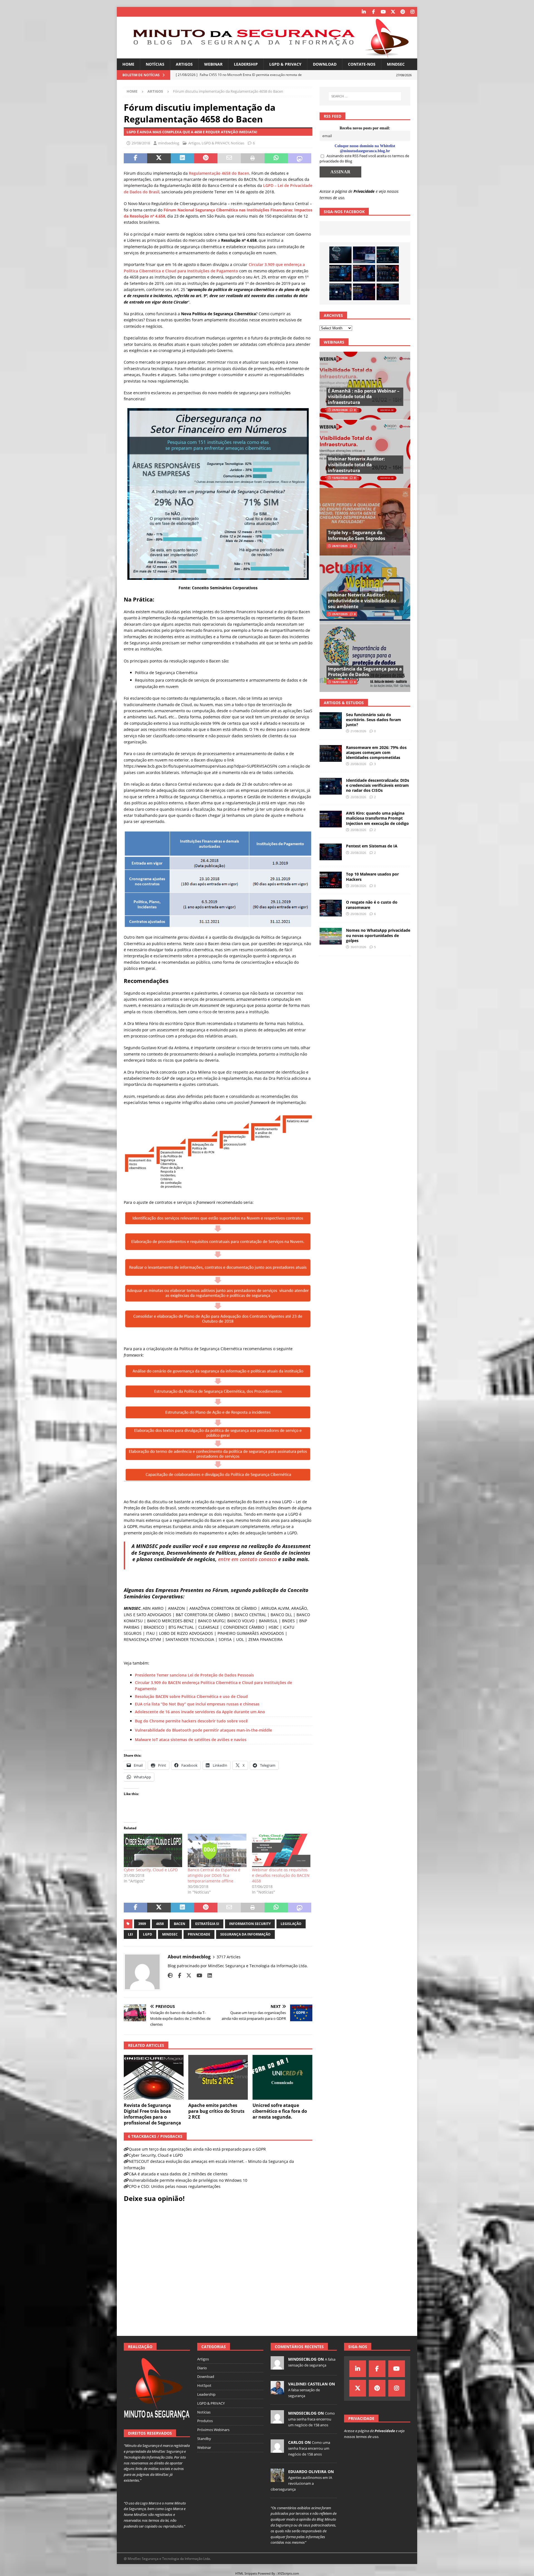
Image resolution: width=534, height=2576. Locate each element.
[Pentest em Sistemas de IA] (388, 292)
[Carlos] (277, 2450)
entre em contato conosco (247, 1559)
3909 (142, 1924)
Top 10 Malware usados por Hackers (372, 877)
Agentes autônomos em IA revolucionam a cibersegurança (301, 2483)
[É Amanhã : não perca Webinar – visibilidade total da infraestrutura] (365, 386)
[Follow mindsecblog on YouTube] (197, 1975)
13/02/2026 (340, 478)
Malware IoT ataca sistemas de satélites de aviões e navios (191, 1740)
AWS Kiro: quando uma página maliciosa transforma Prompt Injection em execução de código (377, 818)
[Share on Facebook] (135, 158)
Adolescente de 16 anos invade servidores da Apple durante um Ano (200, 1712)
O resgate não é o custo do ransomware (372, 905)
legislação (291, 1924)
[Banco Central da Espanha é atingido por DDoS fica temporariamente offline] (217, 1850)
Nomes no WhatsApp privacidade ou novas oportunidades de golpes (378, 935)
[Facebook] (373, 12)
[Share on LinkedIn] (182, 158)
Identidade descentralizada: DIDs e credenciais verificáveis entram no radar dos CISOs (378, 785)
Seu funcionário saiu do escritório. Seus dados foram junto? (374, 720)
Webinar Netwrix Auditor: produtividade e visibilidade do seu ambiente (362, 601)
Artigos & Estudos (344, 703)
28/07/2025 (340, 546)
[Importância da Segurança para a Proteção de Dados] (365, 658)
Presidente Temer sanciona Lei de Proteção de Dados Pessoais (194, 1675)
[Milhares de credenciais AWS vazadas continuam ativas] (340, 255)
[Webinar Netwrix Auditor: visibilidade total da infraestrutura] (365, 454)
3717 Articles (229, 1957)
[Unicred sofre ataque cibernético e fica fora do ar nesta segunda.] (282, 2077)
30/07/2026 (358, 947)
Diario (202, 2368)
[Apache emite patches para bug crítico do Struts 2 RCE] (218, 2077)
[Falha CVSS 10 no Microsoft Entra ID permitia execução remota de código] (340, 273)
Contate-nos (362, 64)
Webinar (213, 64)
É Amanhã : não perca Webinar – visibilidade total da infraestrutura (364, 397)
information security (250, 1924)
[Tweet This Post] (159, 158)
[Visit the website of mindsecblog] (170, 1975)
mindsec (170, 1934)
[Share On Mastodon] (300, 158)
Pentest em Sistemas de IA (372, 846)
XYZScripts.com (288, 2573)
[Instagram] (412, 12)
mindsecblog (169, 143)
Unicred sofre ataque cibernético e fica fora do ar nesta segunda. (280, 2111)
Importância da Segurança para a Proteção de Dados (365, 672)
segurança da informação (245, 1934)
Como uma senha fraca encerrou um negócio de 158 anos (311, 2419)
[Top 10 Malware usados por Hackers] (331, 880)
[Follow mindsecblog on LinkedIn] (208, 1975)
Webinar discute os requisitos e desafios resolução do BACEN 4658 (281, 1875)
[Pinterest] (403, 12)
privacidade (199, 1934)
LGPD (148, 1934)
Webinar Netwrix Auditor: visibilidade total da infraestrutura (356, 465)
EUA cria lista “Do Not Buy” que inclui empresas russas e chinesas (197, 1704)
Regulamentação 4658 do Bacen (219, 173)
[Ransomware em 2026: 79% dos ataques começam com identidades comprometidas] (388, 273)
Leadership (246, 64)
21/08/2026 (358, 731)
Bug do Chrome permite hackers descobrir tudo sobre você (191, 1721)
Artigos (184, 64)
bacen (180, 1924)
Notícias (155, 64)
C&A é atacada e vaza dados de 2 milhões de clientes (178, 2174)
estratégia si (207, 1924)
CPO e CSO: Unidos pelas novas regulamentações (175, 2186)
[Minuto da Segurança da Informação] (267, 55)
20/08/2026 (358, 764)
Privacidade (364, 191)
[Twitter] (393, 12)
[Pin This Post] (206, 158)
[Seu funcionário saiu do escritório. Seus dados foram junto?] (388, 255)
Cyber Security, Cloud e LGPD (151, 1870)
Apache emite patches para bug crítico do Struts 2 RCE (216, 2111)
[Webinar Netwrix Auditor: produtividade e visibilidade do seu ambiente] (365, 590)
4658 (160, 1924)
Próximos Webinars (213, 2430)
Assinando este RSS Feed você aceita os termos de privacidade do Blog (364, 159)
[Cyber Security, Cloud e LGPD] (153, 1850)
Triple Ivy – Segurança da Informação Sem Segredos (357, 535)
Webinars (334, 342)
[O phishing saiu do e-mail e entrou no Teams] (364, 255)
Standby (204, 2439)
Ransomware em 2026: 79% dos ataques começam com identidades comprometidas (376, 752)
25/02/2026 (340, 410)
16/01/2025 (340, 682)
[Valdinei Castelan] (277, 2391)
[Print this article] (253, 158)
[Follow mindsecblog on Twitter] (187, 1975)
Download (325, 64)
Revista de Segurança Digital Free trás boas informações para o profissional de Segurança (152, 2114)
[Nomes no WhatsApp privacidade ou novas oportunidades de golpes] (331, 936)
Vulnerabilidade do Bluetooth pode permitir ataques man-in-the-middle (203, 1730)
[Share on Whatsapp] (276, 158)
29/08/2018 (141, 143)
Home (128, 64)
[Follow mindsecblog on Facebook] (177, 1975)
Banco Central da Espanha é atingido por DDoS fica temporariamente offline (214, 1875)
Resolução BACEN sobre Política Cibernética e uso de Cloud (191, 1696)
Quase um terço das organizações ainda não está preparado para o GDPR (197, 2149)
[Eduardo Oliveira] (277, 2479)
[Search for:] (365, 96)
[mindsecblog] (277, 2367)
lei (130, 1934)
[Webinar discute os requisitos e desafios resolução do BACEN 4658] (281, 1850)
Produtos (205, 2421)
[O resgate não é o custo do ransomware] (331, 908)
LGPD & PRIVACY (285, 64)
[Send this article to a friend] (229, 158)
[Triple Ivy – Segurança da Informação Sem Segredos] (365, 522)
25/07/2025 (340, 614)
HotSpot (204, 2385)
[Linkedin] (364, 12)
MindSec (396, 64)
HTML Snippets (246, 2573)
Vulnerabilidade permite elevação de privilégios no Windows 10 (188, 2180)
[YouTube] (383, 12)
